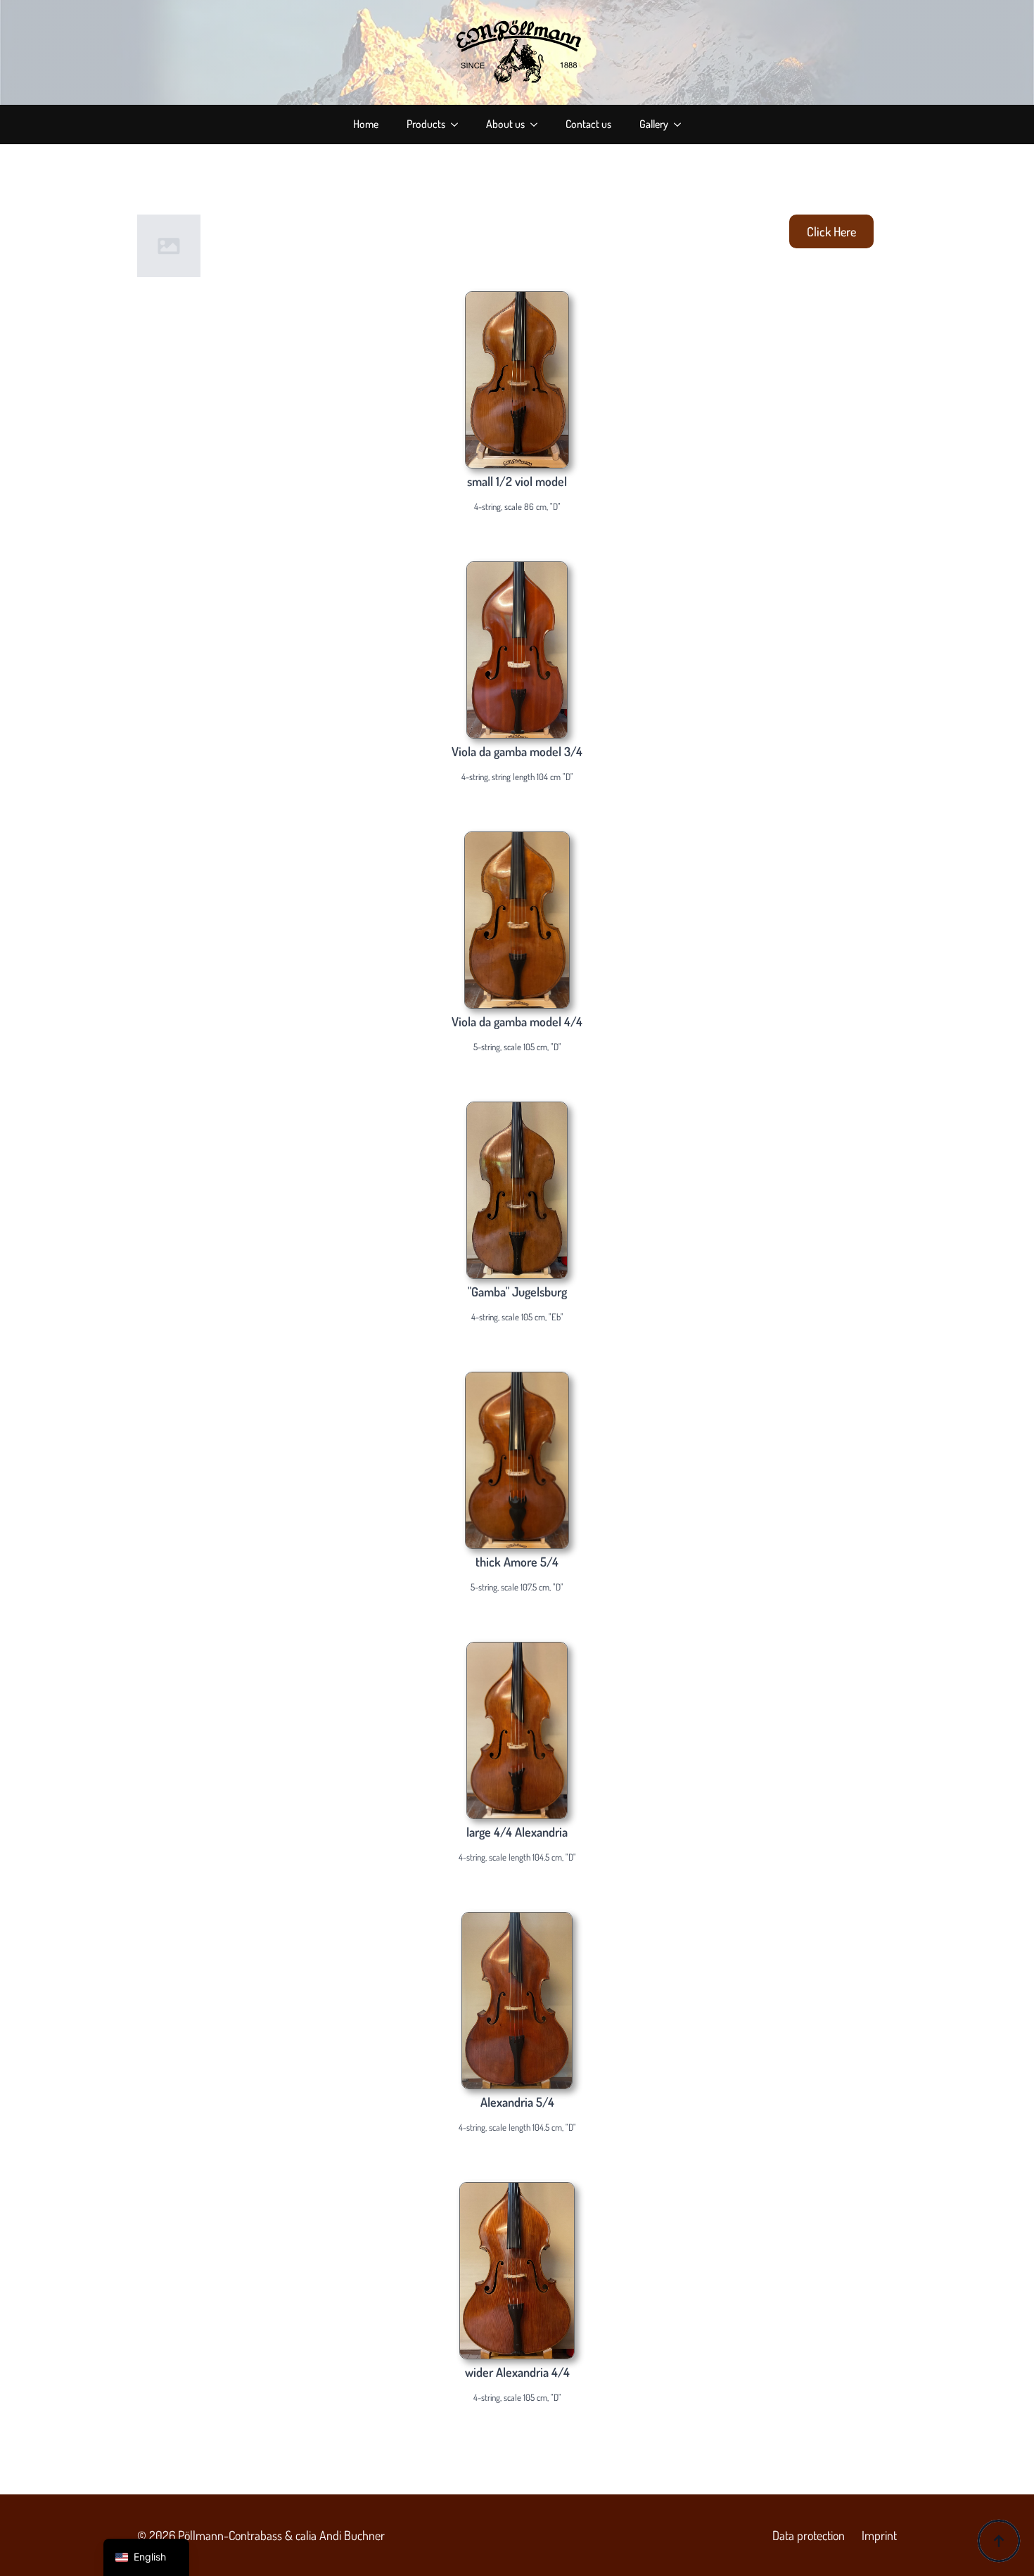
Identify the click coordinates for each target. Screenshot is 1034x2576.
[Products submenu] (459, 125)
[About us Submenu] (538, 125)
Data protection (809, 2535)
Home (366, 124)
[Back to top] (999, 2541)
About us (505, 124)
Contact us (588, 124)
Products (426, 124)
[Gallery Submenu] (682, 125)
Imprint (879, 2535)
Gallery (654, 124)
